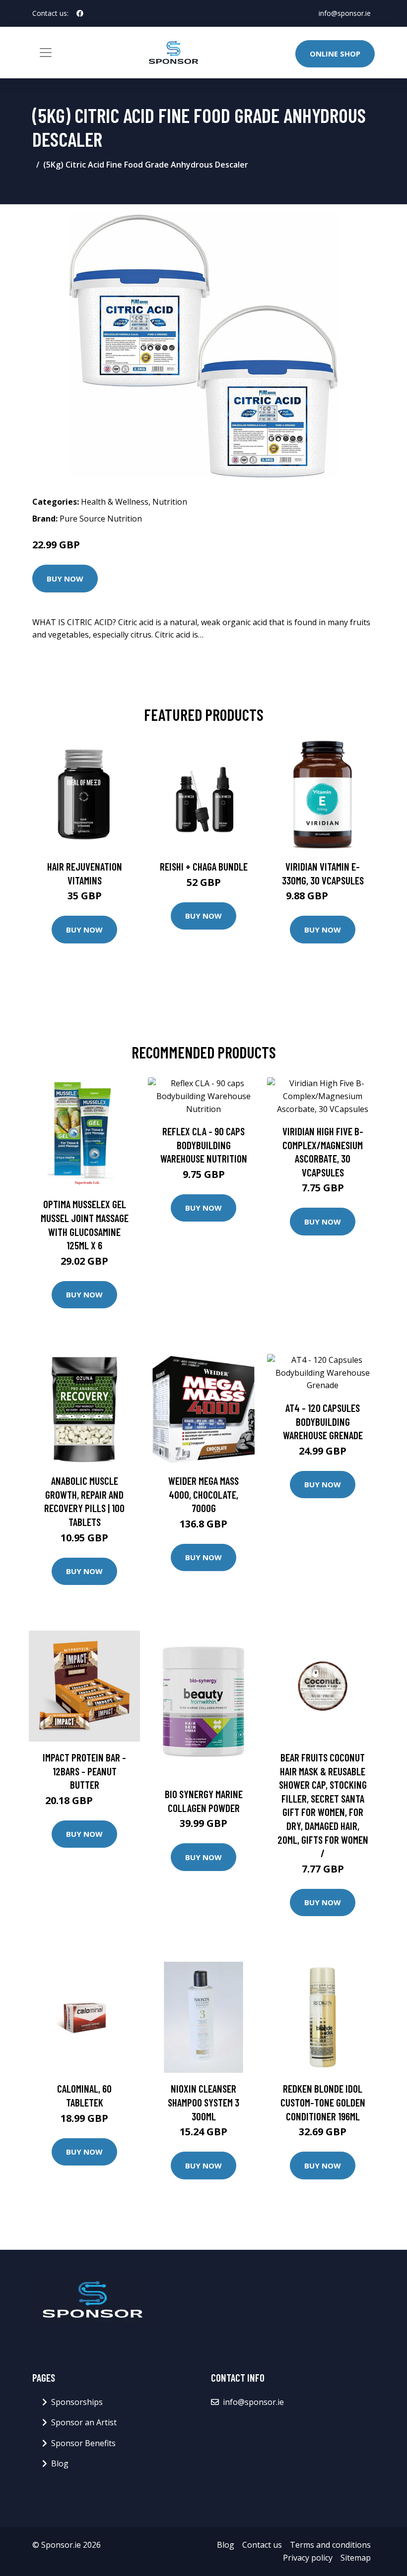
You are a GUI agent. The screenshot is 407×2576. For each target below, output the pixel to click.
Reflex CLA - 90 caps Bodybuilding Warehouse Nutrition (204, 1145)
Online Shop (335, 54)
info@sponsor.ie (345, 13)
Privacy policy (308, 2558)
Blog (60, 2463)
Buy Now (65, 579)
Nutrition (170, 502)
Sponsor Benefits (83, 2443)
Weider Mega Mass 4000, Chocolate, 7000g (203, 1494)
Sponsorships (77, 2402)
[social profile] (80, 13)
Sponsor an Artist (84, 2422)
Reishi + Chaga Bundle (204, 866)
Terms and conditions (330, 2545)
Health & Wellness (115, 502)
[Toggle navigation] (46, 53)
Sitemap (356, 2558)
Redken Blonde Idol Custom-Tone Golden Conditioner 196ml (323, 2102)
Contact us (262, 2545)
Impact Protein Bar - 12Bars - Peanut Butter (84, 1771)
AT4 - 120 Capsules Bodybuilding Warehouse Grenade (323, 1421)
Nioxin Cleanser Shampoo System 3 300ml (203, 2102)
